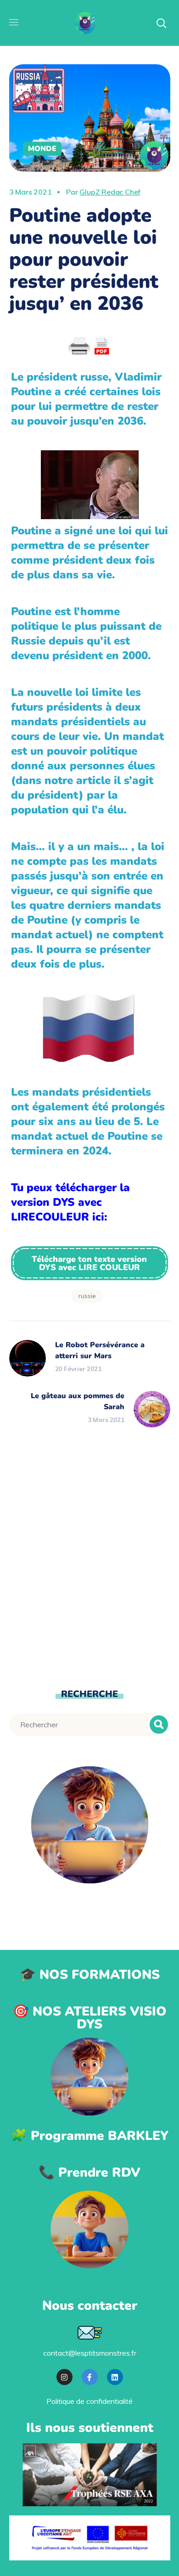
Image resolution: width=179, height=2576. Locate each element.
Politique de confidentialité (89, 2401)
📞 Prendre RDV (89, 2173)
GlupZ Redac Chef (110, 192)
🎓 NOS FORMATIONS (90, 1975)
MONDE (42, 149)
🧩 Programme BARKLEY (90, 2136)
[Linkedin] (115, 2377)
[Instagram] (64, 2377)
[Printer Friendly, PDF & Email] (89, 347)
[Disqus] (90, 1556)
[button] (90, 1263)
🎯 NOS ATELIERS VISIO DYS (90, 2018)
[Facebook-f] (90, 2377)
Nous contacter (90, 2306)
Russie (87, 1296)
